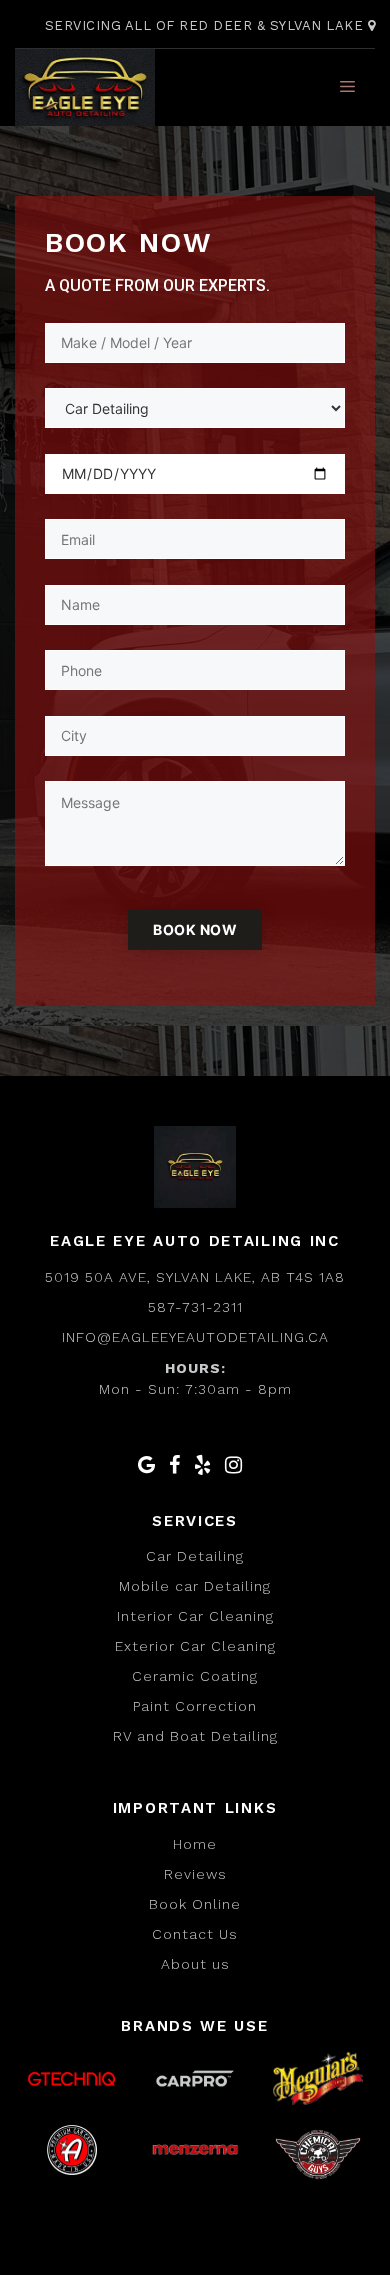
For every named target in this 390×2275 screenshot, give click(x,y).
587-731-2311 (195, 1307)
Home (195, 1844)
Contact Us (195, 1934)
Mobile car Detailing (195, 1586)
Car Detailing (195, 1556)
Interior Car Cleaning (195, 1616)
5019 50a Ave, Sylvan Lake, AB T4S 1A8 (195, 1277)
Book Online (195, 1904)
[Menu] (347, 87)
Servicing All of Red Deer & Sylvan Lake (206, 25)
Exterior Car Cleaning (195, 1646)
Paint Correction (195, 1706)
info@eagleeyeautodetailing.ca (195, 1337)
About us (195, 1964)
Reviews (195, 1874)
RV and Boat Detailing (195, 1736)
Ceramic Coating (195, 1676)
